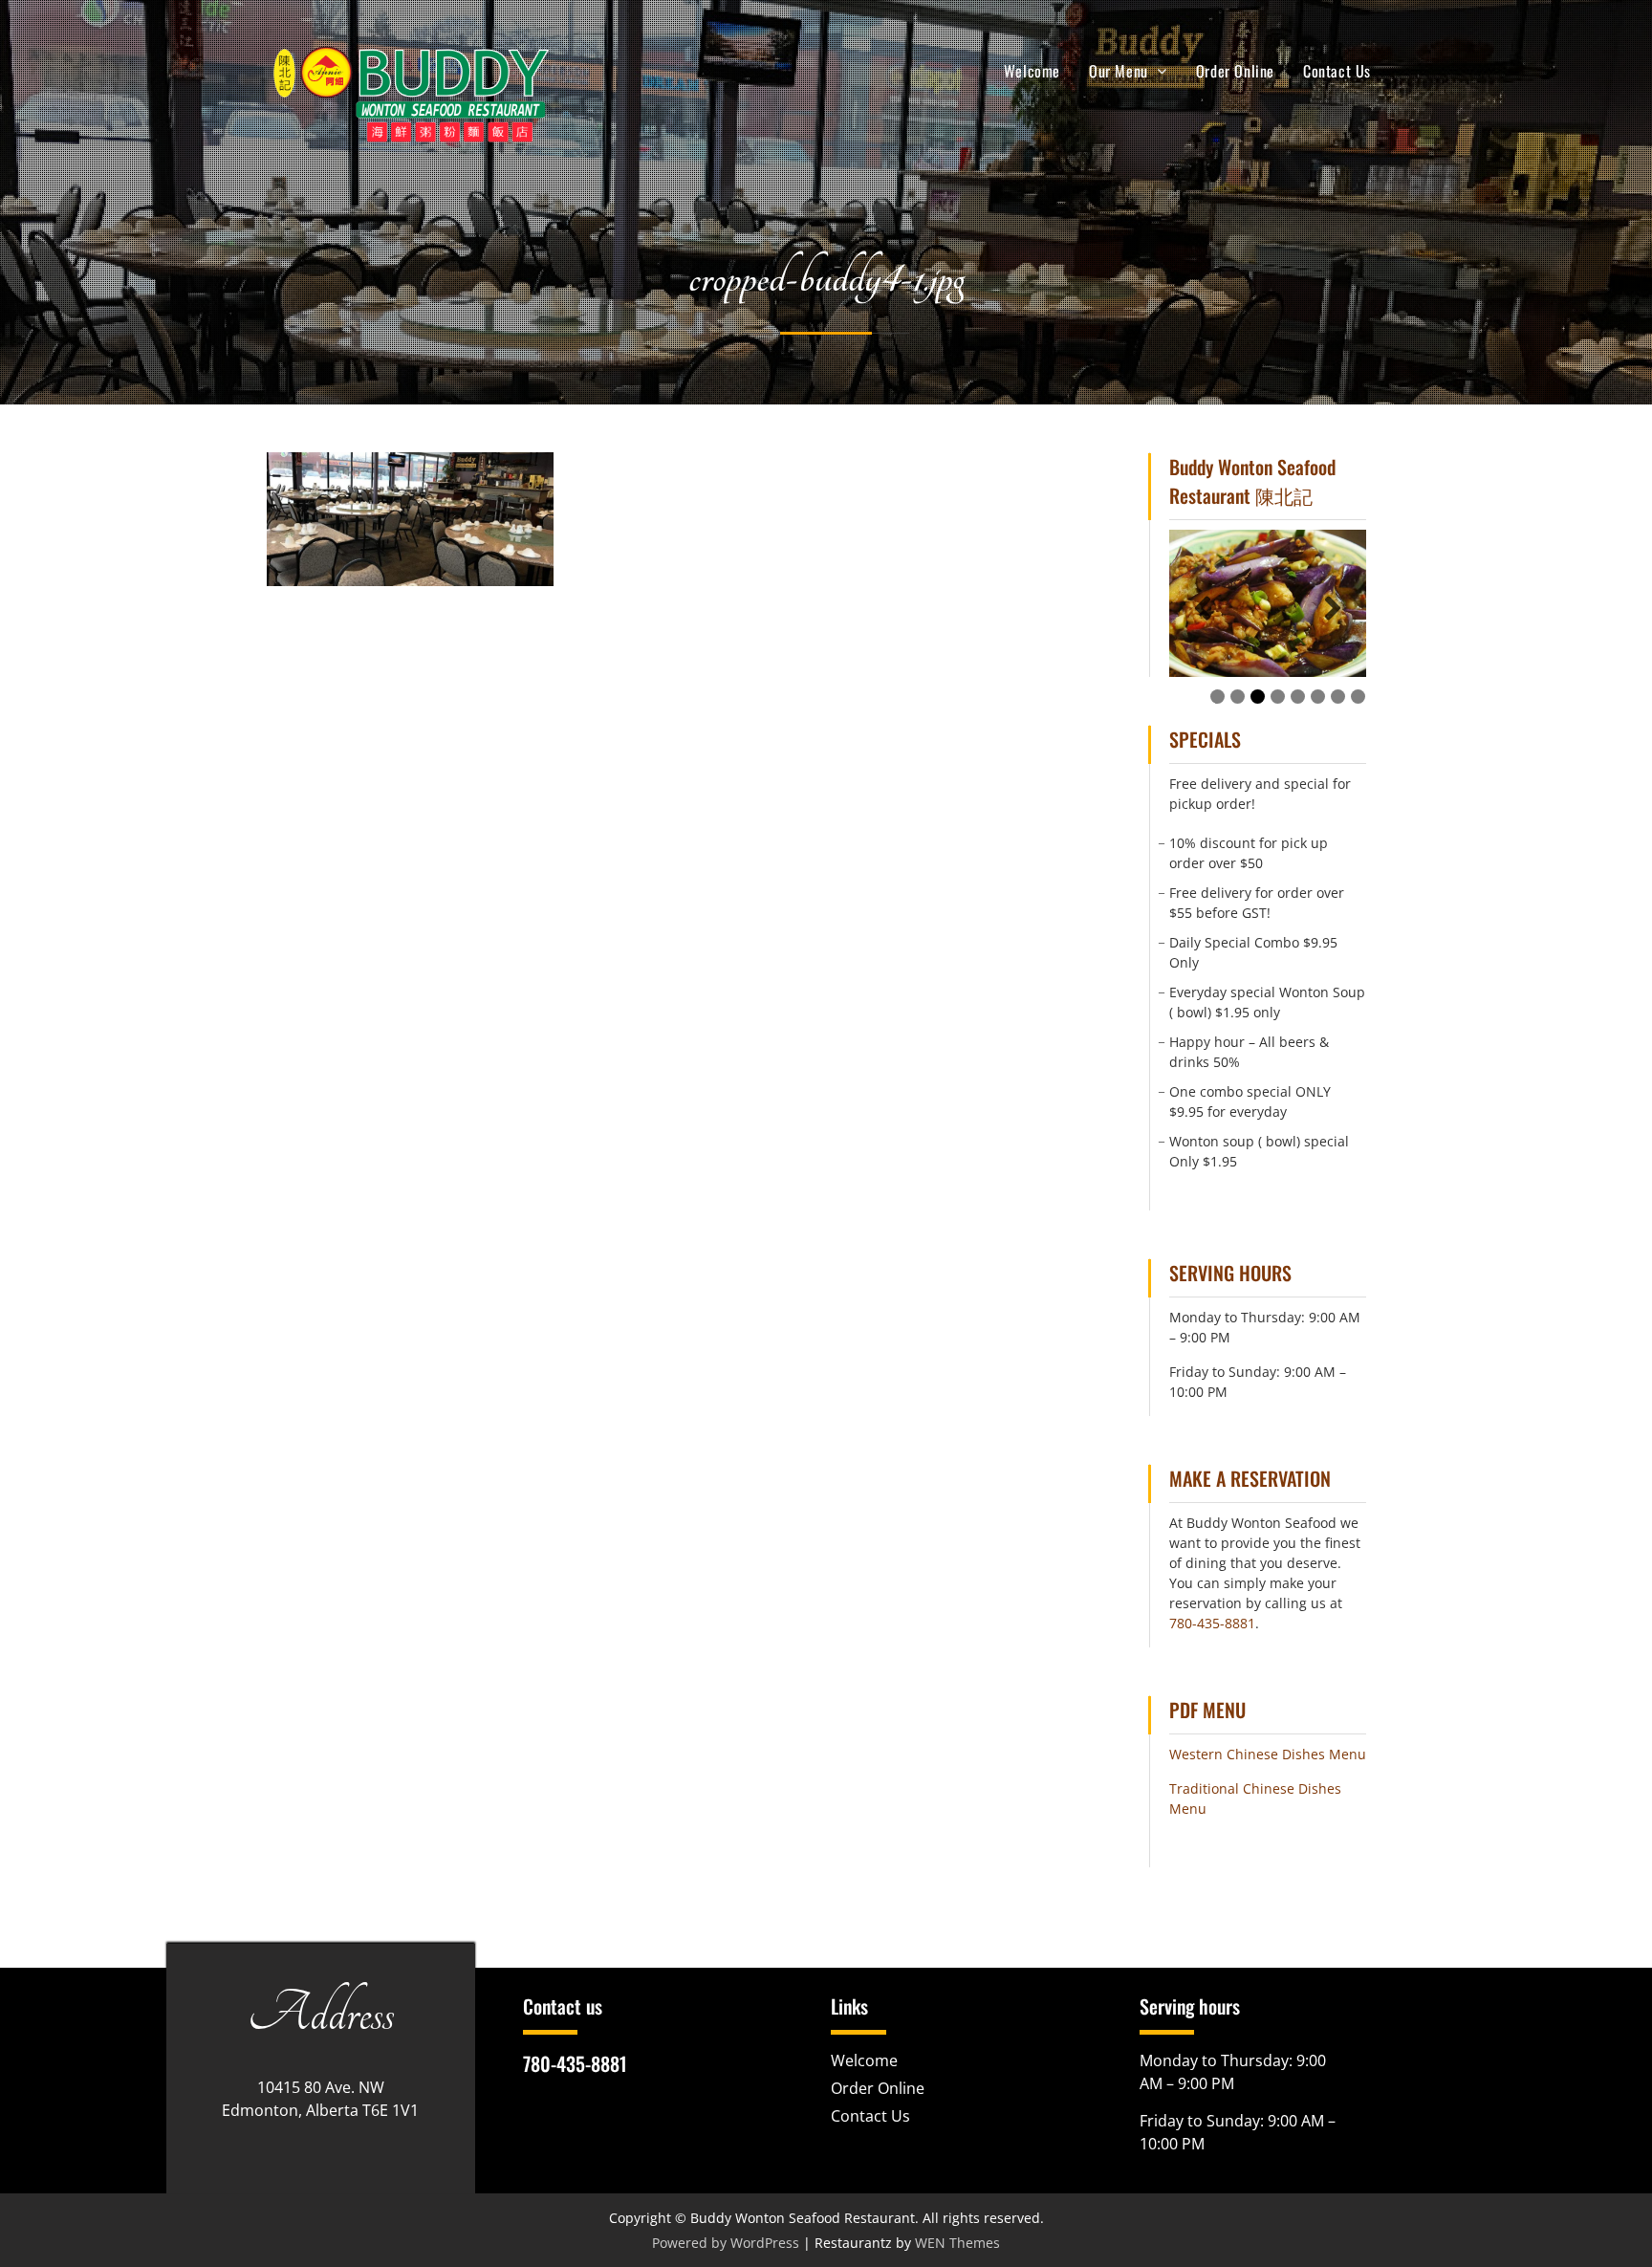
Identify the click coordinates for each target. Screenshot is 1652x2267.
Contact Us (1337, 71)
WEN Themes (957, 2243)
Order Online (1235, 71)
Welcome (1032, 71)
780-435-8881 (1212, 1623)
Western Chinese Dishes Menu (1268, 1754)
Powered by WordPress (726, 2243)
